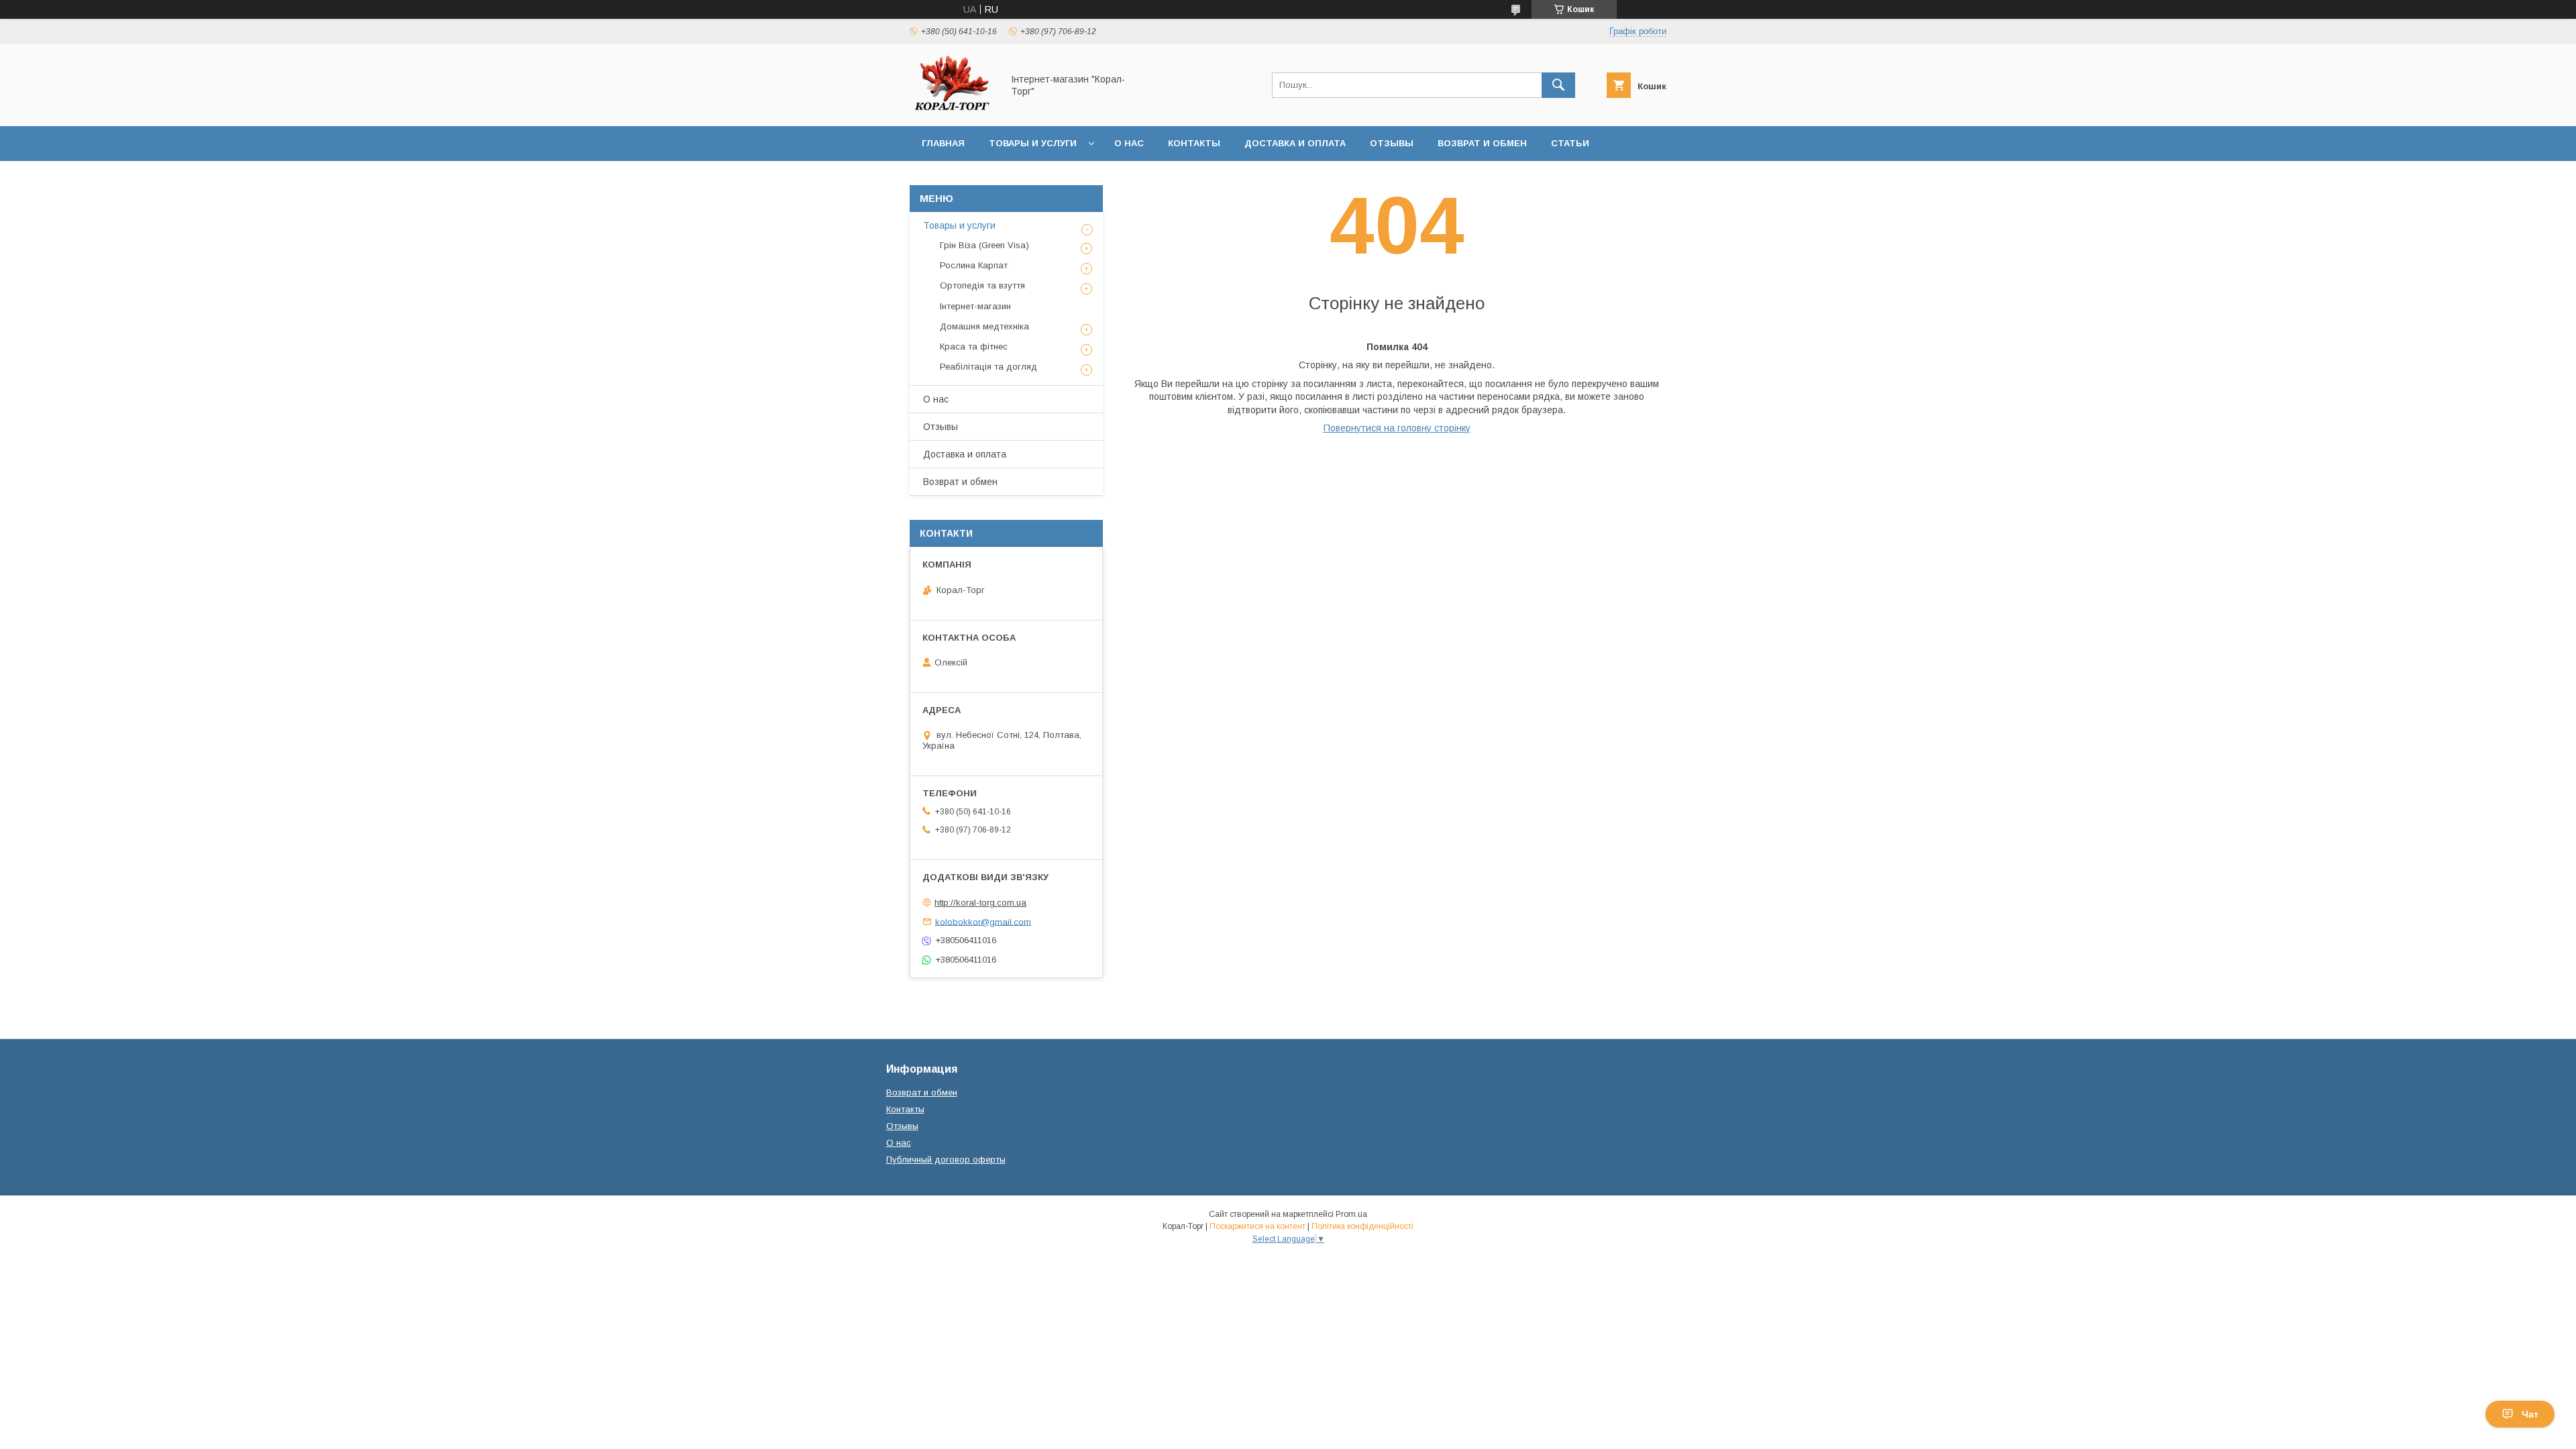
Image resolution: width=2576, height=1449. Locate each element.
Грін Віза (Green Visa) (984, 245)
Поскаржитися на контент (1257, 1226)
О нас (1129, 143)
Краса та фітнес (974, 346)
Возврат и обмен (1482, 143)
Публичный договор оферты (946, 1160)
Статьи (1570, 143)
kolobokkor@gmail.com (983, 921)
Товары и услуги (1033, 143)
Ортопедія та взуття (982, 285)
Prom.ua (1351, 1214)
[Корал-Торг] (952, 109)
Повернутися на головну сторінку (1397, 428)
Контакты (1194, 143)
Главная (943, 143)
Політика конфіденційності (1362, 1226)
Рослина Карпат (974, 265)
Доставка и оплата (1295, 143)
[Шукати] (1558, 85)
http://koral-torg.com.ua (980, 903)
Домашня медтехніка (984, 326)
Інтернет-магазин (975, 306)
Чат (2530, 1414)
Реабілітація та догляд (988, 367)
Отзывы (1392, 143)
